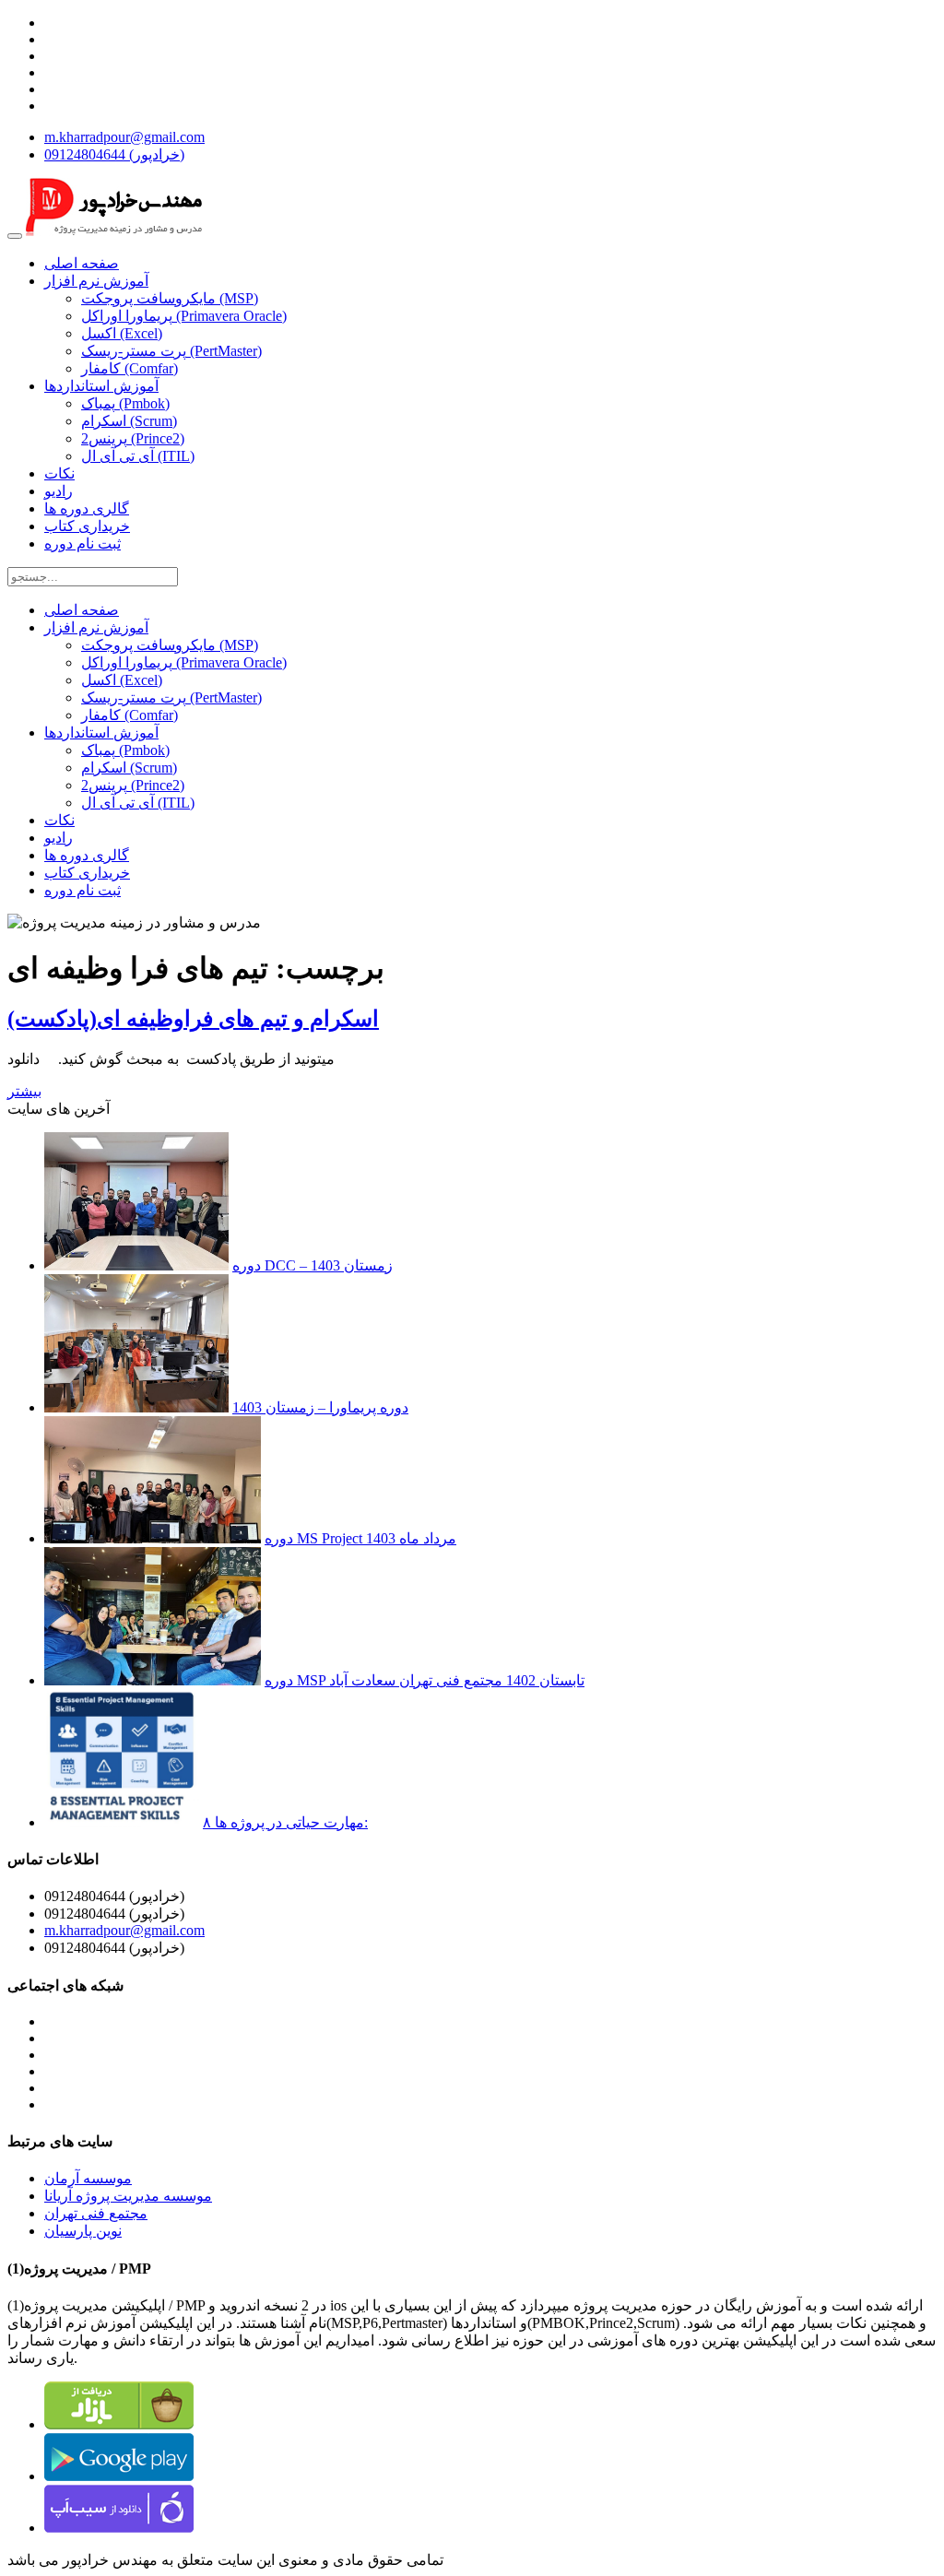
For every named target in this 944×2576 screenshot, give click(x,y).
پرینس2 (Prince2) (133, 438)
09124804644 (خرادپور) (114, 154)
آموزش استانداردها (101, 386)
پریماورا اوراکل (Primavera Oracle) (184, 316)
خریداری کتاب (87, 526)
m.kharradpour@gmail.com (124, 137)
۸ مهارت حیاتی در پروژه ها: (285, 1822)
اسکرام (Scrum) (129, 421)
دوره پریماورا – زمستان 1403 (320, 1407)
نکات (59, 473)
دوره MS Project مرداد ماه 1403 (360, 1538)
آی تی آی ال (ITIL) (138, 456)
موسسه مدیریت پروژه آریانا (128, 2196)
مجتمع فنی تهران (96, 2213)
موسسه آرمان (88, 2178)
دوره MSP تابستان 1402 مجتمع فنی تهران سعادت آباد (425, 1680)
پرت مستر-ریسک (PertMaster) (171, 351)
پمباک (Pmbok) (125, 403)
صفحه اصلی (82, 263)
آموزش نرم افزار (96, 281)
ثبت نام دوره (83, 544)
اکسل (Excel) (122, 333)
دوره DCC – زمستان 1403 (313, 1265)
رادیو (59, 491)
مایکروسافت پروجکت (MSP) (170, 298)
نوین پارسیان (83, 2231)
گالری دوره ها (87, 508)
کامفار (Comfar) (130, 368)
